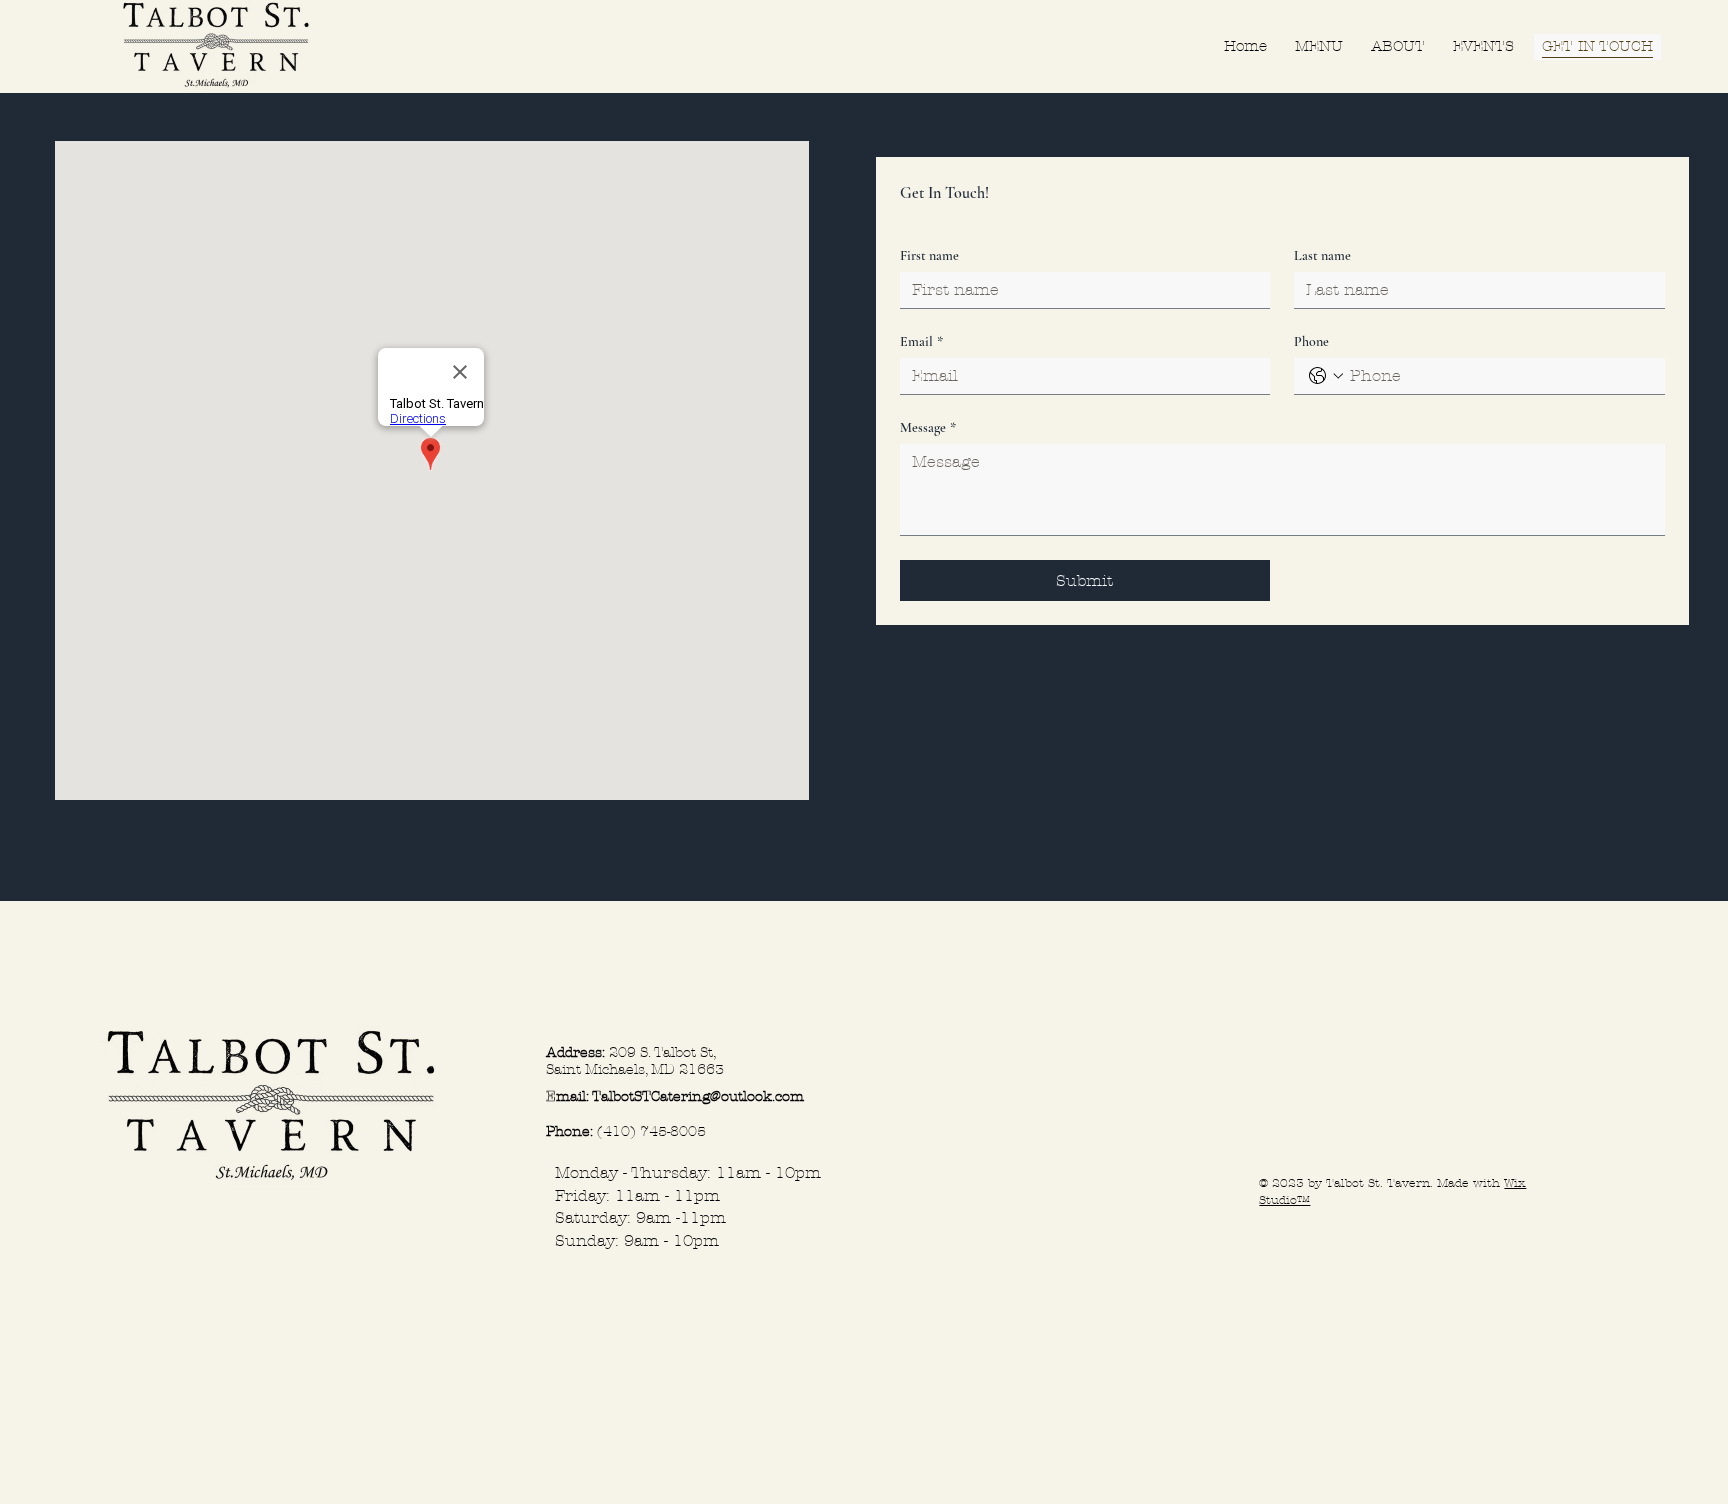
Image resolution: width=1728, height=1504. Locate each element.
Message (928, 427)
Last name (1322, 255)
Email (921, 341)
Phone (1311, 341)
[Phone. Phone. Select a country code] (1326, 376)
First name (929, 255)
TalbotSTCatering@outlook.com (698, 1096)
